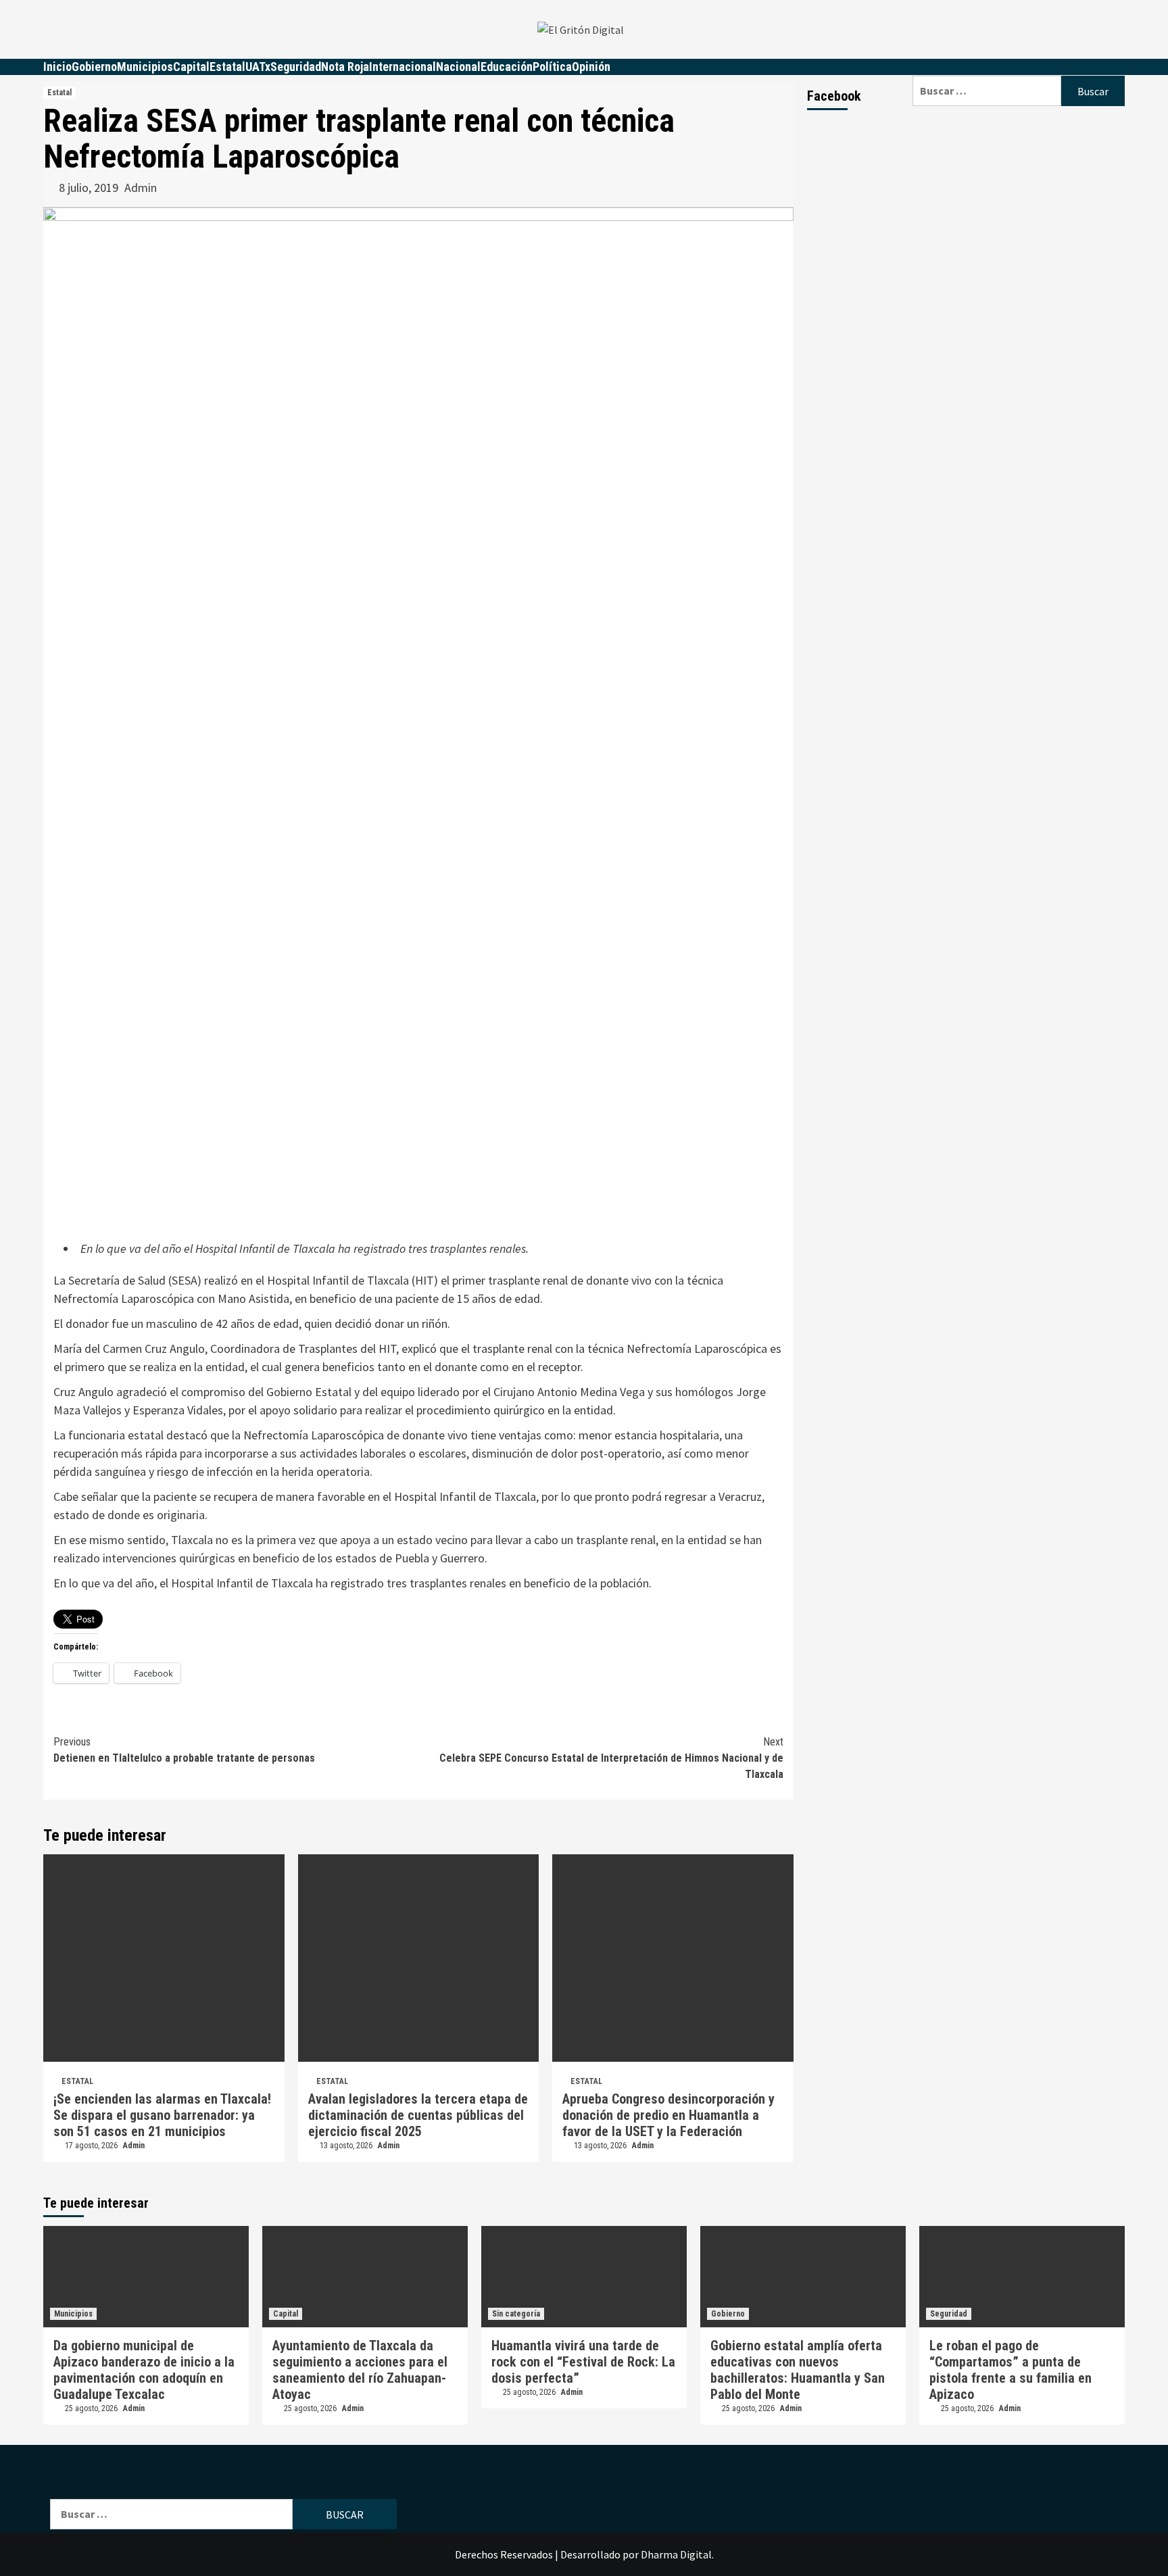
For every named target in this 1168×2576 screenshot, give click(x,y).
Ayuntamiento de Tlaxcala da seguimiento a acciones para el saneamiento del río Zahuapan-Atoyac (360, 2370)
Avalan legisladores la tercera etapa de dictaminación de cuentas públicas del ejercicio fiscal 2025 (418, 2115)
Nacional (458, 67)
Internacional (403, 67)
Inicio (57, 67)
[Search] (1019, 67)
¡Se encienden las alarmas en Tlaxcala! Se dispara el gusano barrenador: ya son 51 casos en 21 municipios (162, 2115)
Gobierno (94, 67)
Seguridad (296, 67)
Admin (141, 188)
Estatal (227, 67)
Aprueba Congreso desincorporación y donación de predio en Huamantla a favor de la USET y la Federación (668, 2115)
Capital (191, 67)
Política (552, 67)
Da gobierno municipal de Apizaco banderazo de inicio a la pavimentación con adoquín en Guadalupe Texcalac (144, 2370)
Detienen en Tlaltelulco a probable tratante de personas (184, 1750)
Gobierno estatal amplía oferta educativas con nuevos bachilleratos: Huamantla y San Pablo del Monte (798, 2370)
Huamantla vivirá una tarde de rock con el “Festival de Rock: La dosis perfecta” (583, 2362)
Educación (507, 67)
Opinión (591, 67)
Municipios (145, 67)
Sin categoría (516, 2314)
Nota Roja (345, 67)
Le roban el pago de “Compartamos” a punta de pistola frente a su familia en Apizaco (1011, 2370)
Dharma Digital (676, 2554)
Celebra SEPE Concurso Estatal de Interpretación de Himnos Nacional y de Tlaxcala (611, 1758)
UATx (258, 67)
